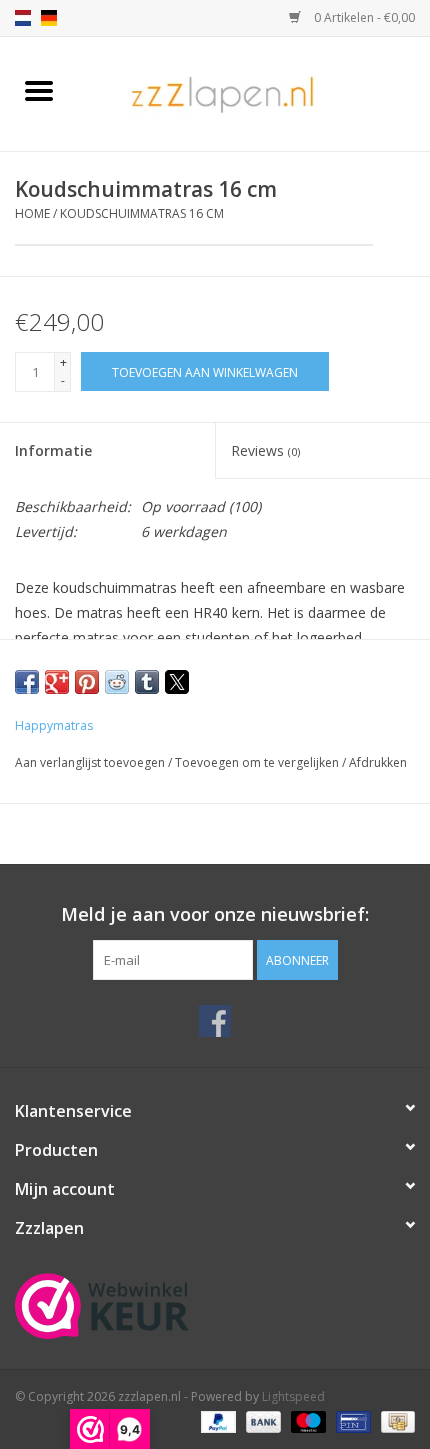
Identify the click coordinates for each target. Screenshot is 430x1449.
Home (32, 213)
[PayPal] (216, 1421)
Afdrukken (378, 762)
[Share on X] (177, 682)
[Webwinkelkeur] (215, 1306)
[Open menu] (39, 90)
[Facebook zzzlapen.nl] (215, 1021)
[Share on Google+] (57, 682)
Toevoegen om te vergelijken (258, 762)
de (49, 18)
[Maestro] (306, 1421)
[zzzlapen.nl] (254, 92)
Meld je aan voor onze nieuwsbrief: (215, 914)
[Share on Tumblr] (147, 682)
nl (23, 18)
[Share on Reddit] (117, 682)
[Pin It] (87, 682)
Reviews (265, 450)
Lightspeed (293, 1396)
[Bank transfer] (261, 1421)
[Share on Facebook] (27, 682)
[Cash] (394, 1421)
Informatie (53, 450)
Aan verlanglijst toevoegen (91, 762)
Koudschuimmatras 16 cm (142, 213)
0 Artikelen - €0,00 (363, 17)
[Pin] (351, 1421)
